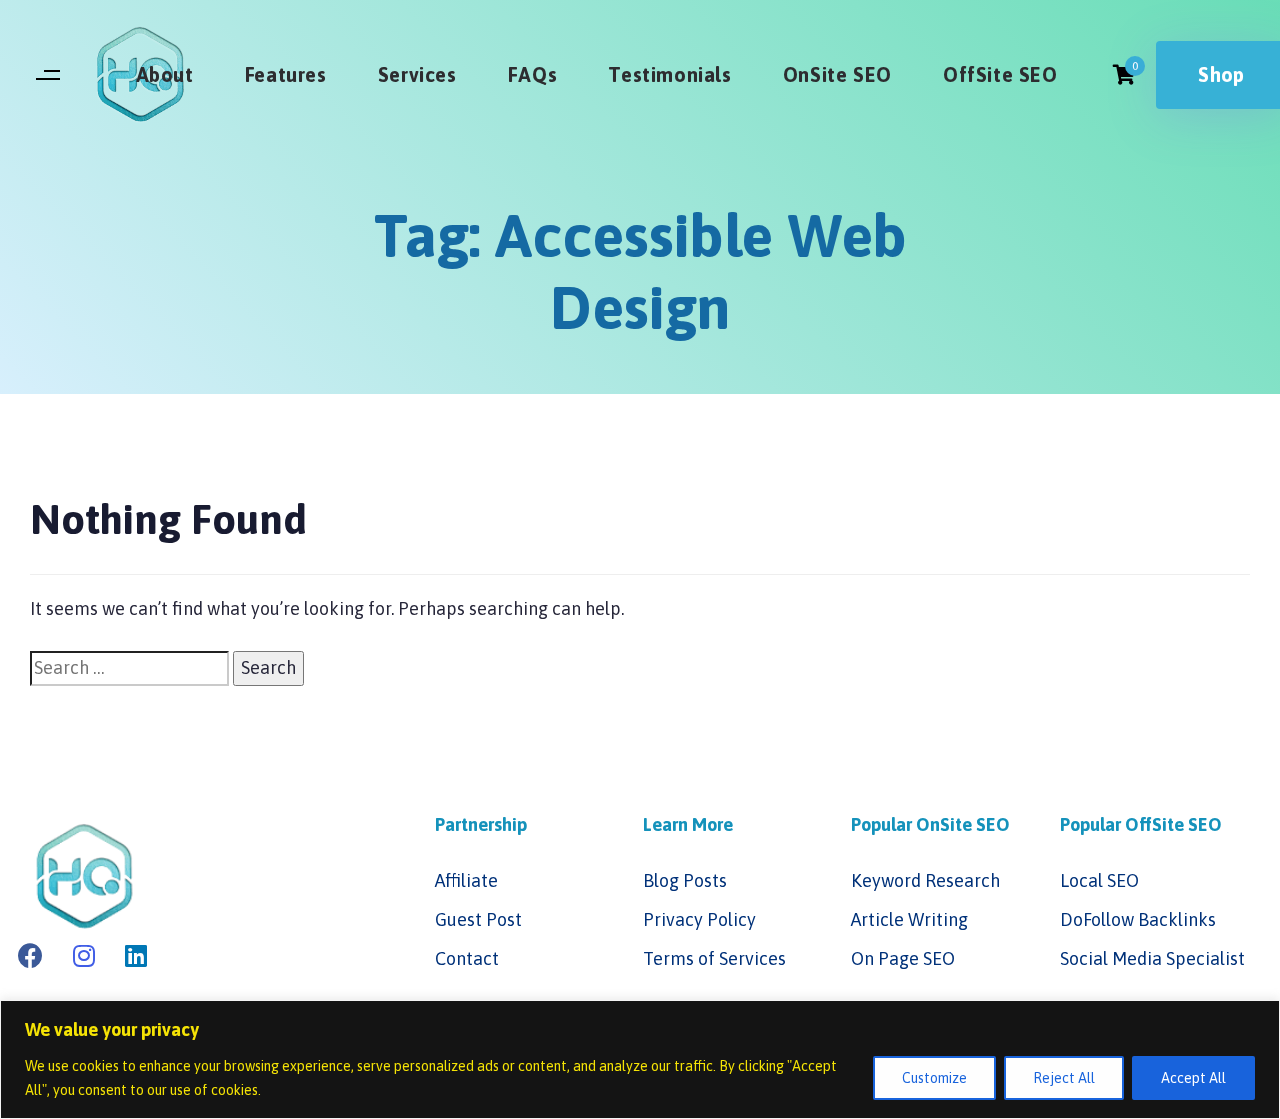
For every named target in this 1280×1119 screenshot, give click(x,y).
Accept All (1193, 1078)
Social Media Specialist (1152, 958)
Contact (467, 958)
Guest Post (478, 919)
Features (286, 74)
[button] (47, 75)
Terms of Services (714, 958)
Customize (934, 1078)
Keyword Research (925, 880)
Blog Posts (685, 880)
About (165, 74)
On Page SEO (903, 958)
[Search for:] (129, 668)
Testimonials (669, 74)
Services (417, 74)
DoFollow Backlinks (1138, 919)
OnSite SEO (837, 74)
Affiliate (466, 880)
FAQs (532, 74)
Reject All (1064, 1078)
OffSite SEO (1000, 74)
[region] (640, 1059)
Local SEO (1099, 880)
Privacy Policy (699, 919)
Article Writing (909, 919)
